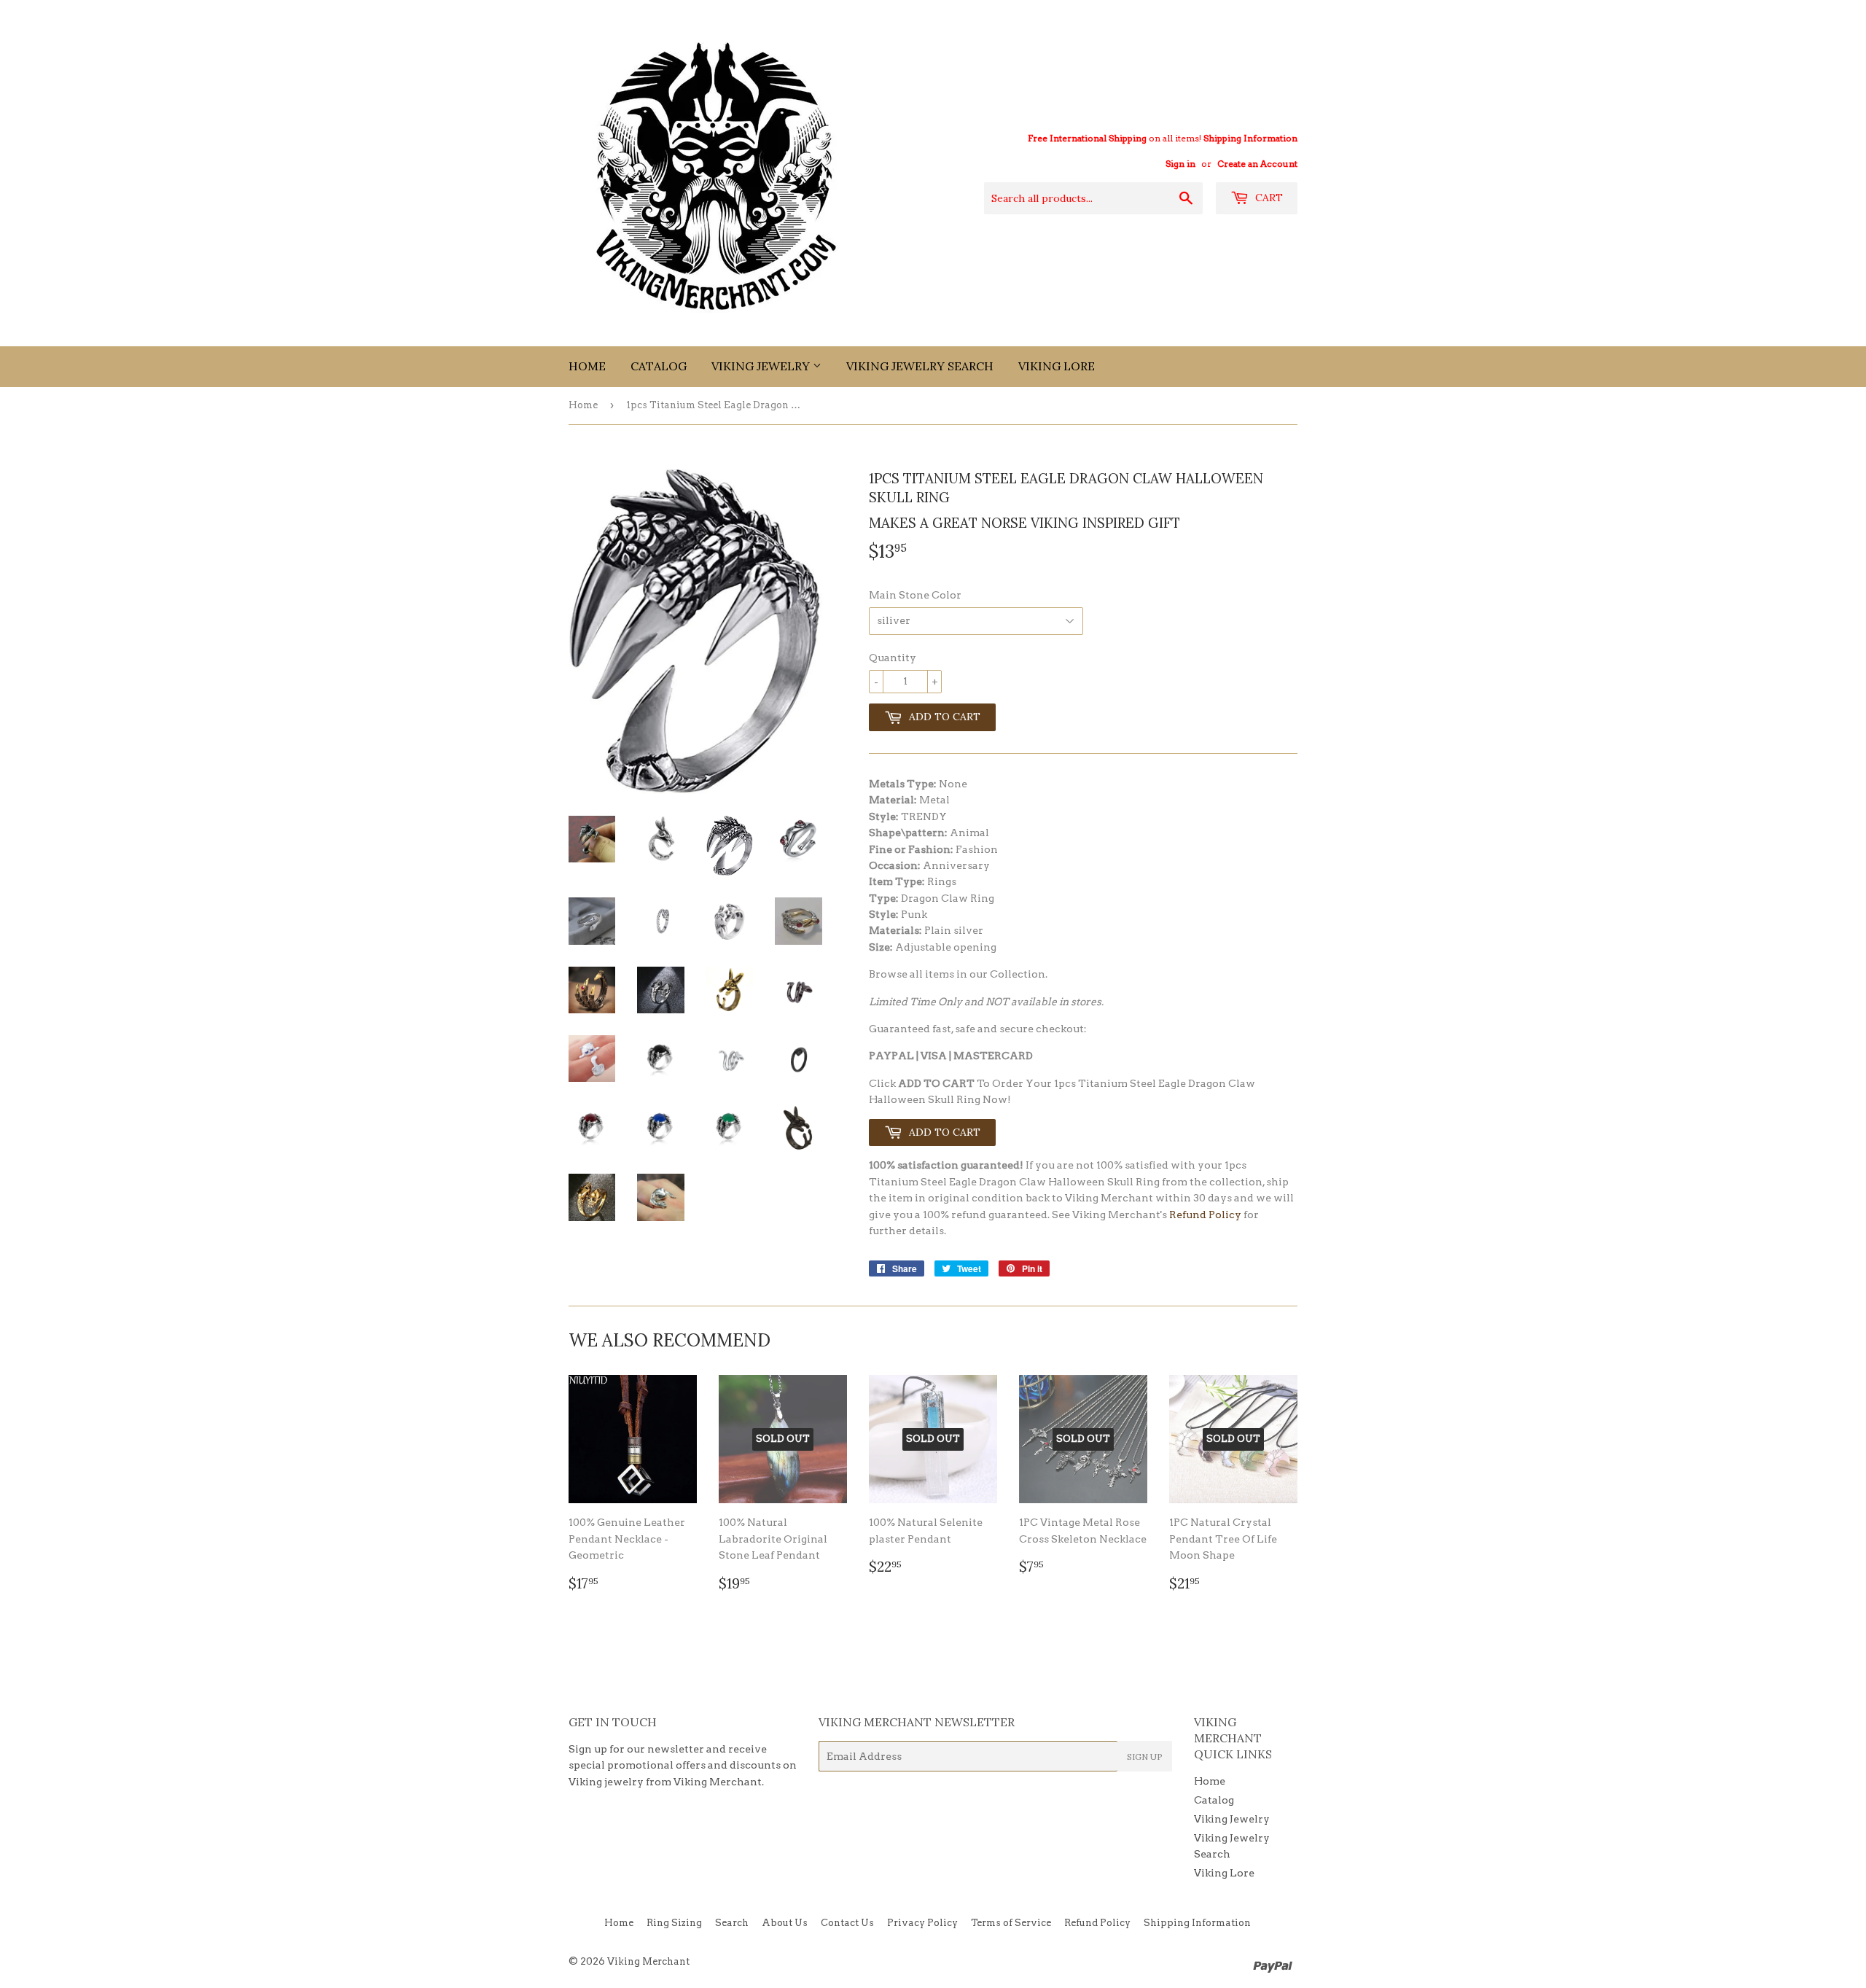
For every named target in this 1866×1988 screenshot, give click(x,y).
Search (732, 1923)
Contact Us (847, 1923)
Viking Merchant (648, 1961)
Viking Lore (1057, 366)
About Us (785, 1923)
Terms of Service (1011, 1923)
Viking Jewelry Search (920, 366)
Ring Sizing (674, 1923)
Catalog (659, 366)
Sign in (1180, 164)
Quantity (893, 658)
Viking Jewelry (762, 366)
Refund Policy (1205, 1215)
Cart (1268, 198)
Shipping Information (1250, 139)
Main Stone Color (915, 595)
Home (587, 366)
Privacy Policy (922, 1923)
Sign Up (1145, 1757)
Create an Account (1257, 164)
